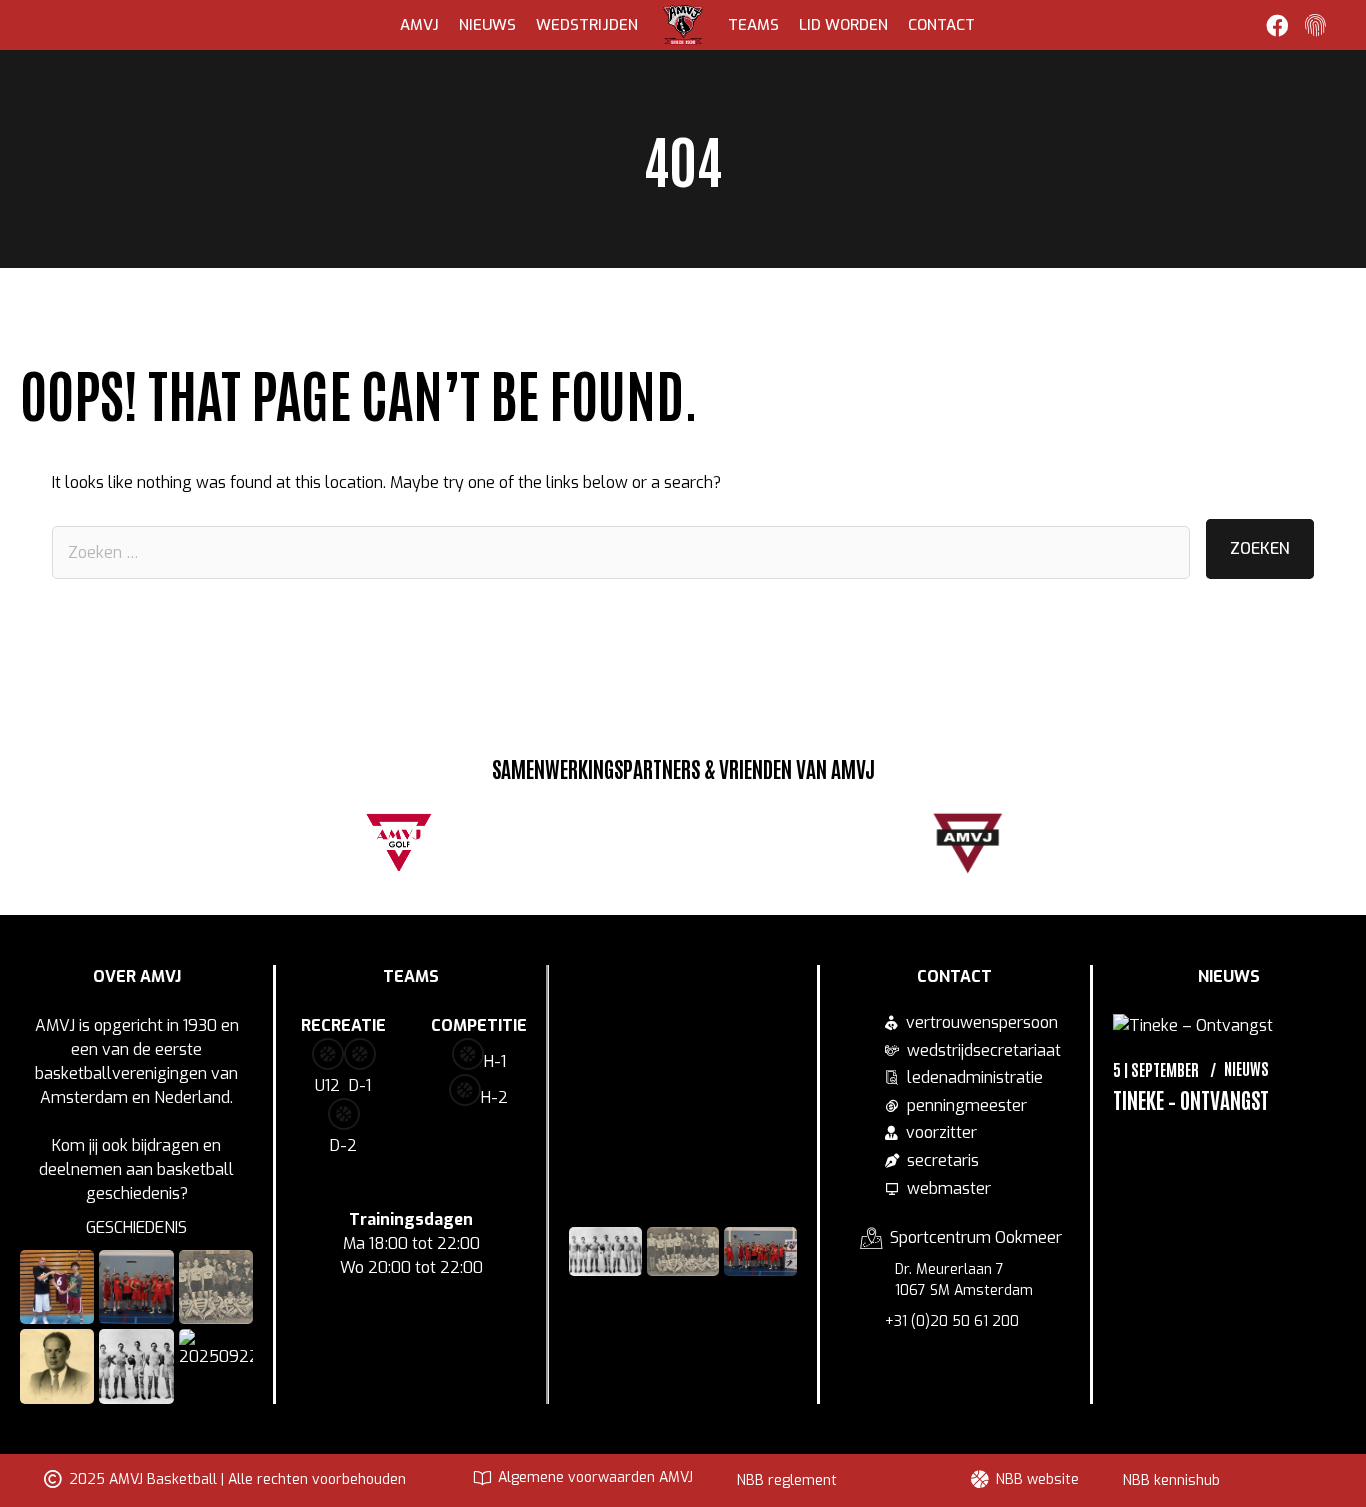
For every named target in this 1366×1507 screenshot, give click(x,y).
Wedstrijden (587, 25)
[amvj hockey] (968, 843)
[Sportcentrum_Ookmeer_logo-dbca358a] (740, 843)
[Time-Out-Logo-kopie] (854, 848)
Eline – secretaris (1226, 1250)
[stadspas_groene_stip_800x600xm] (626, 845)
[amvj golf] (399, 840)
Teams (753, 25)
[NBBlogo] (512, 848)
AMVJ (419, 25)
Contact (941, 25)
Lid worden (843, 25)
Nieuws (487, 25)
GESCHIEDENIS (136, 1227)
